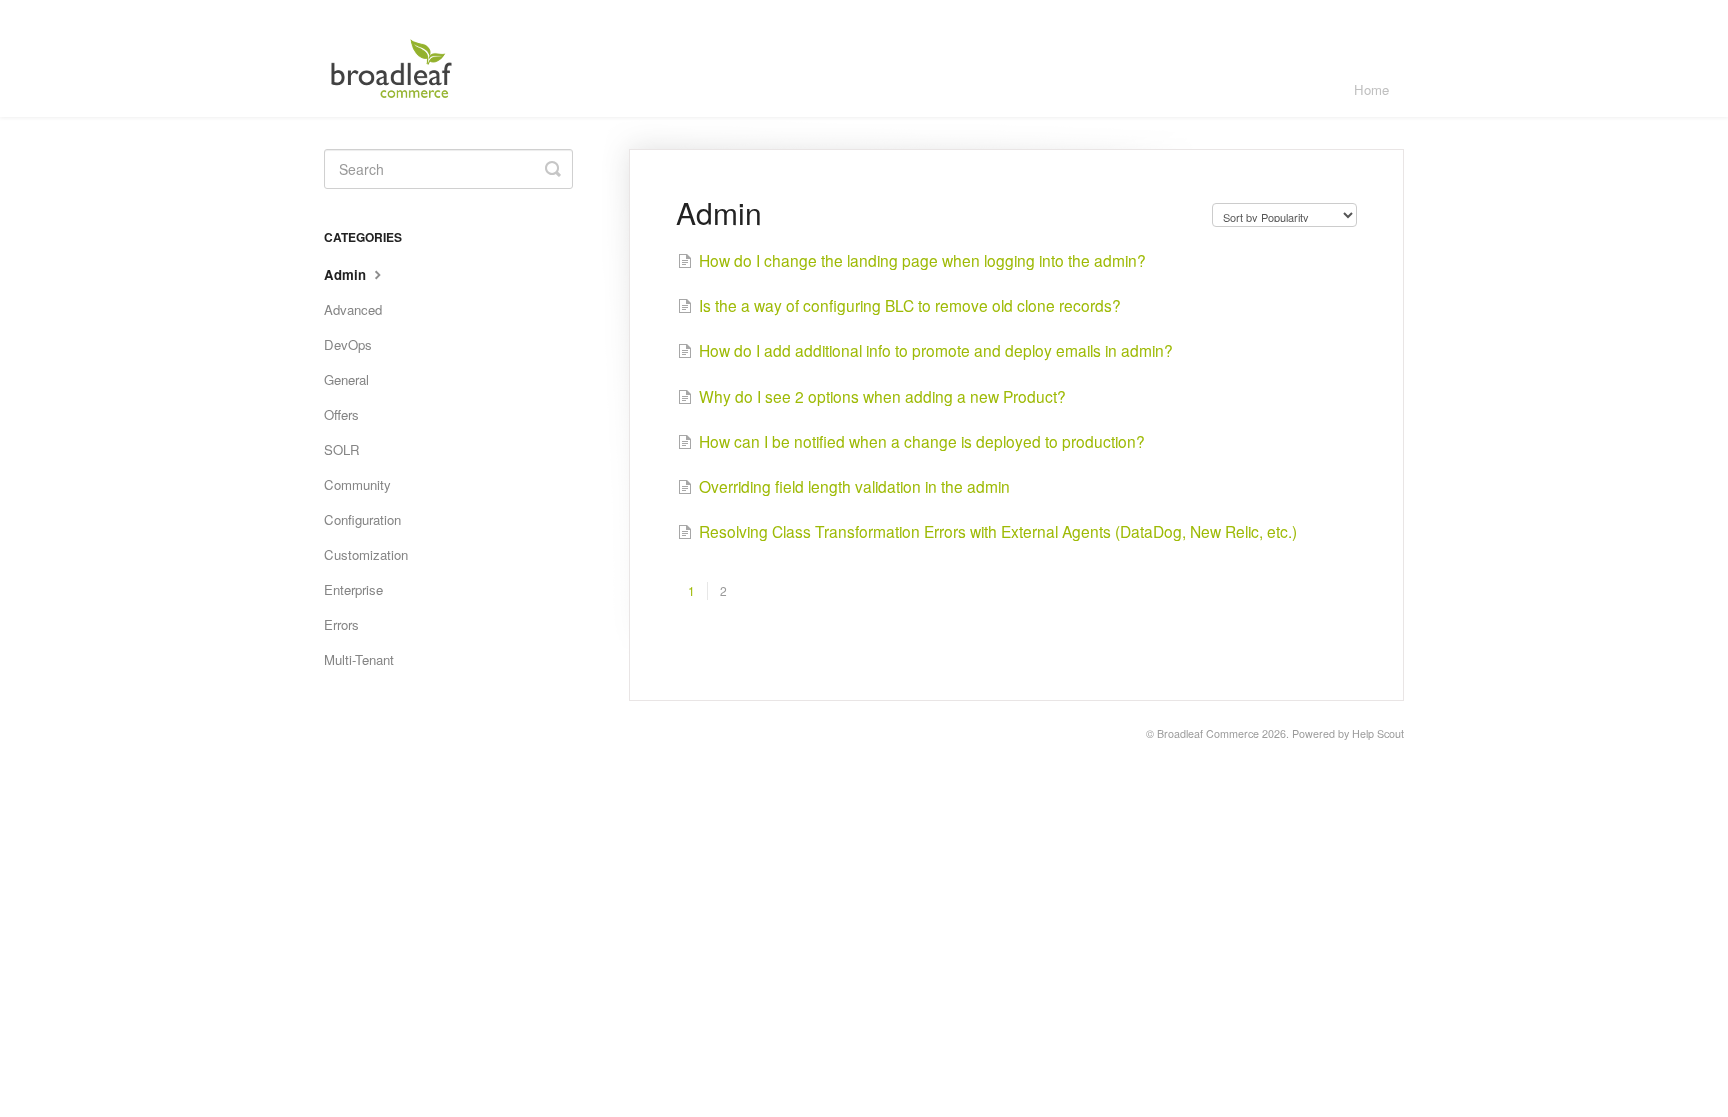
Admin (347, 274)
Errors (341, 624)
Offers (341, 414)
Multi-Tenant (359, 659)
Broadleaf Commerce (1208, 733)
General (346, 379)
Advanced (353, 309)
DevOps (348, 344)
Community (357, 484)
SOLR (342, 449)
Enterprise (353, 589)
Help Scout (1378, 733)
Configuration (362, 519)
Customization (366, 554)
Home (1371, 89)
